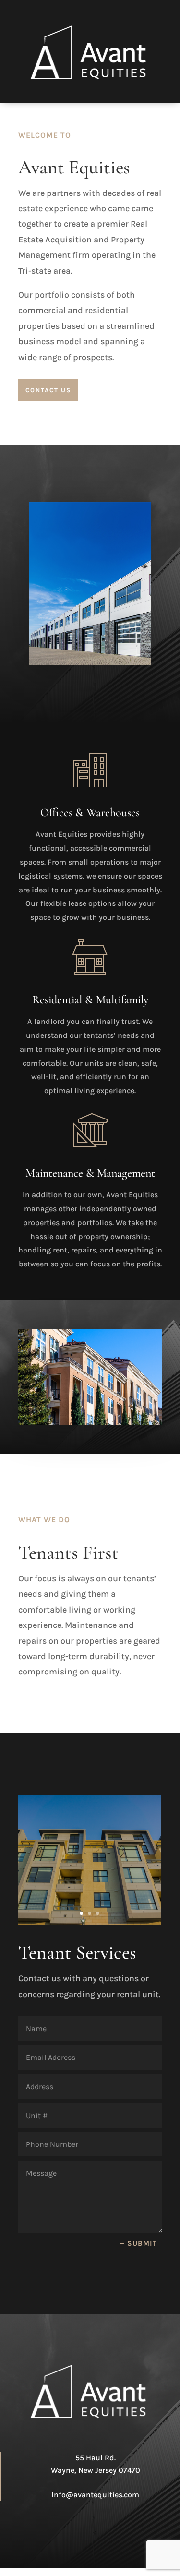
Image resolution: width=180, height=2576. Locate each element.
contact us (48, 390)
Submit (142, 2243)
